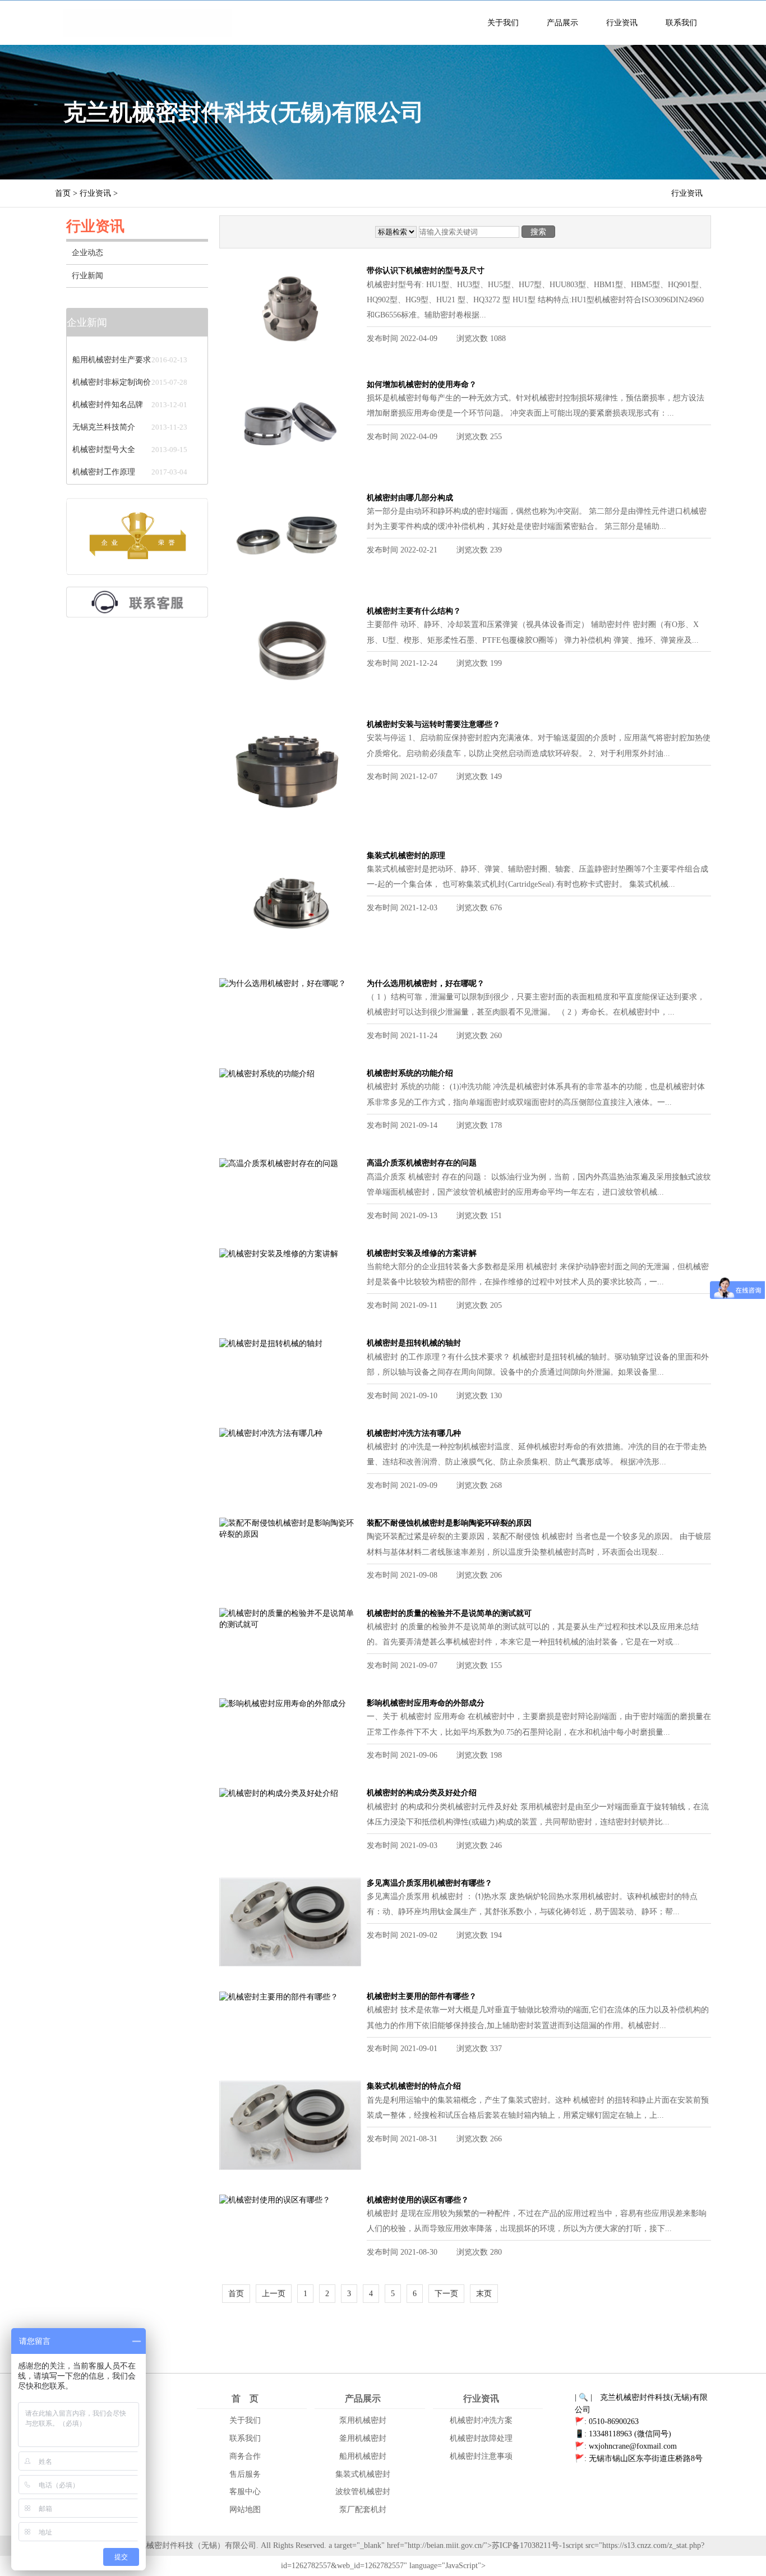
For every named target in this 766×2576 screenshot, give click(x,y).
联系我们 (681, 23)
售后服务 (245, 2474)
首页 (63, 193)
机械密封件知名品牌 (108, 392)
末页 (484, 2294)
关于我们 (503, 23)
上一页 (274, 2294)
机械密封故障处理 (481, 2438)
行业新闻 (87, 276)
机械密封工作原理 (104, 460)
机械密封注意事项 (481, 2456)
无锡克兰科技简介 (104, 415)
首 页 (245, 2398)
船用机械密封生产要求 (112, 347)
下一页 (446, 2294)
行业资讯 (622, 23)
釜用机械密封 (363, 2438)
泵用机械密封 (363, 2420)
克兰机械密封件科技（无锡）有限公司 (190, 2545)
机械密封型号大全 (104, 437)
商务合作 (245, 2456)
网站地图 (245, 2510)
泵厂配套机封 (363, 2510)
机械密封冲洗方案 (481, 2420)
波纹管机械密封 (363, 2492)
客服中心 (245, 2492)
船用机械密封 (363, 2456)
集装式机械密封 (363, 2474)
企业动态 (87, 253)
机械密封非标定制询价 (112, 370)
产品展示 (562, 23)
